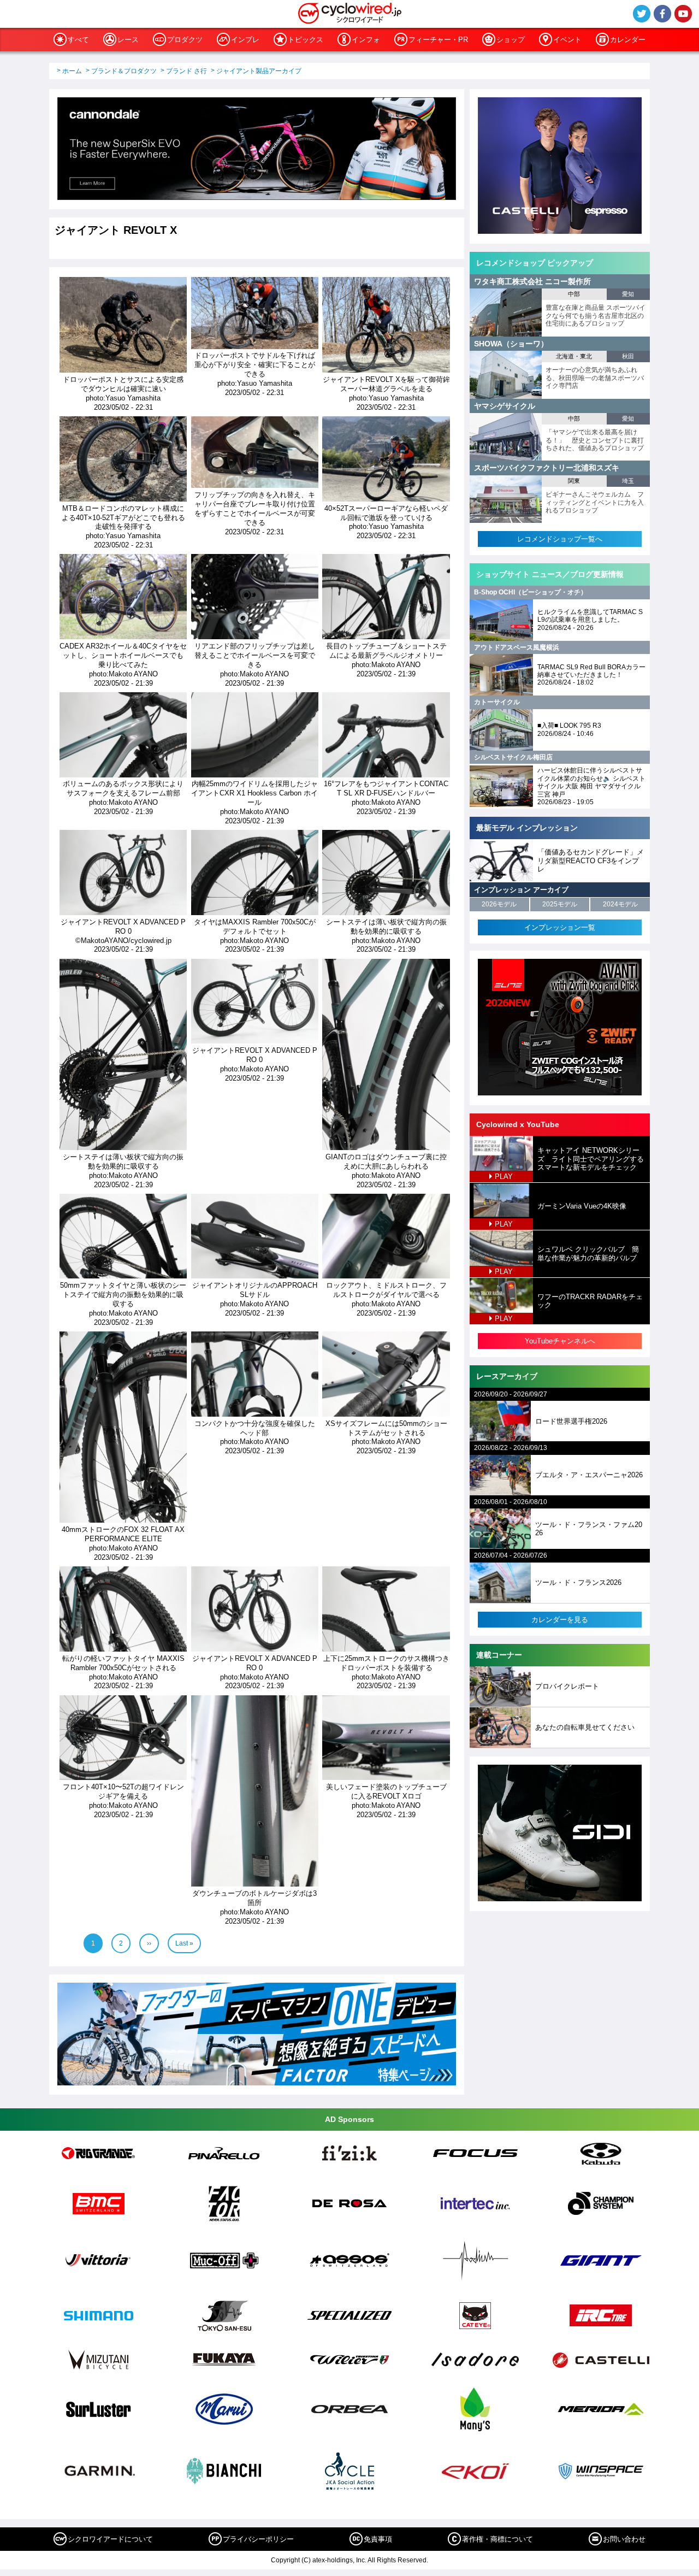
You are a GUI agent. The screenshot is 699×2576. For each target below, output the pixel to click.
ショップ (511, 40)
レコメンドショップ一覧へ (560, 539)
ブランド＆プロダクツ (124, 71)
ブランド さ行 (186, 71)
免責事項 (378, 2539)
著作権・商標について (497, 2539)
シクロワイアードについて (110, 2539)
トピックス (306, 40)
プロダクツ (185, 40)
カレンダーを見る (560, 1620)
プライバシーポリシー (258, 2539)
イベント (567, 40)
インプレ (245, 40)
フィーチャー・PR (438, 40)
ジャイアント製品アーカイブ (259, 71)
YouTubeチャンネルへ (560, 1341)
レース (128, 40)
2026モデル (499, 904)
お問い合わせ (624, 2539)
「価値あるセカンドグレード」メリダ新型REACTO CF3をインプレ (591, 860)
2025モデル (560, 904)
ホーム (72, 71)
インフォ (366, 40)
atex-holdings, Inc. (339, 2560)
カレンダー (628, 40)
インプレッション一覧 (560, 927)
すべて (78, 40)
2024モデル (620, 904)
